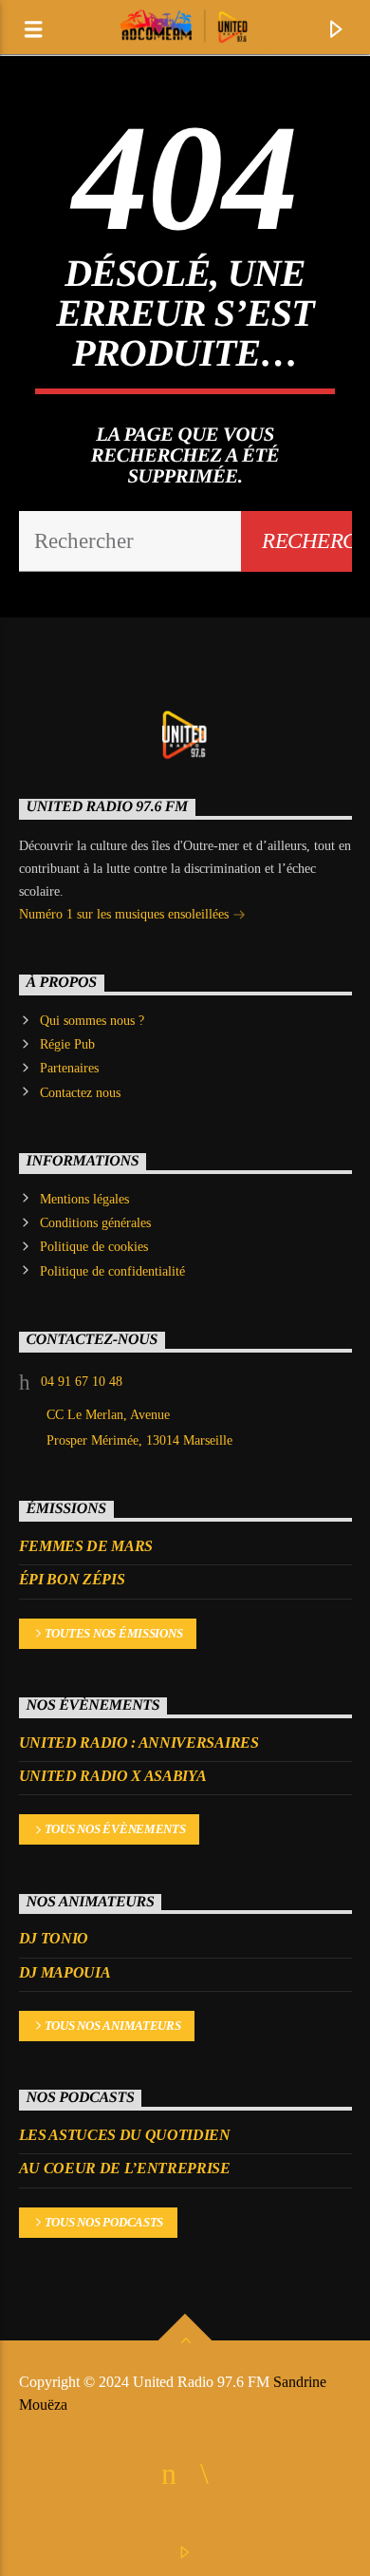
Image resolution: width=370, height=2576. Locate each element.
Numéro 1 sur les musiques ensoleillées (126, 914)
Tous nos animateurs (113, 2026)
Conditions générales (95, 1223)
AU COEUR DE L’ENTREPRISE (125, 2168)
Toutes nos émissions (114, 1633)
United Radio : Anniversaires (139, 1743)
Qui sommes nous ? (92, 1021)
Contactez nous (80, 1093)
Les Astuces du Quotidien (125, 2135)
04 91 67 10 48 (82, 1382)
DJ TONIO (54, 1938)
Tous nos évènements (115, 1829)
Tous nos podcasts (104, 2222)
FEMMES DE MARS (86, 1546)
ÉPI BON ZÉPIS (72, 1579)
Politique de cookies (94, 1247)
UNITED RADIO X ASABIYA (113, 1776)
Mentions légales (84, 1199)
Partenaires (69, 1068)
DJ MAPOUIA (65, 1972)
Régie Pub (67, 1044)
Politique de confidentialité (112, 1271)
